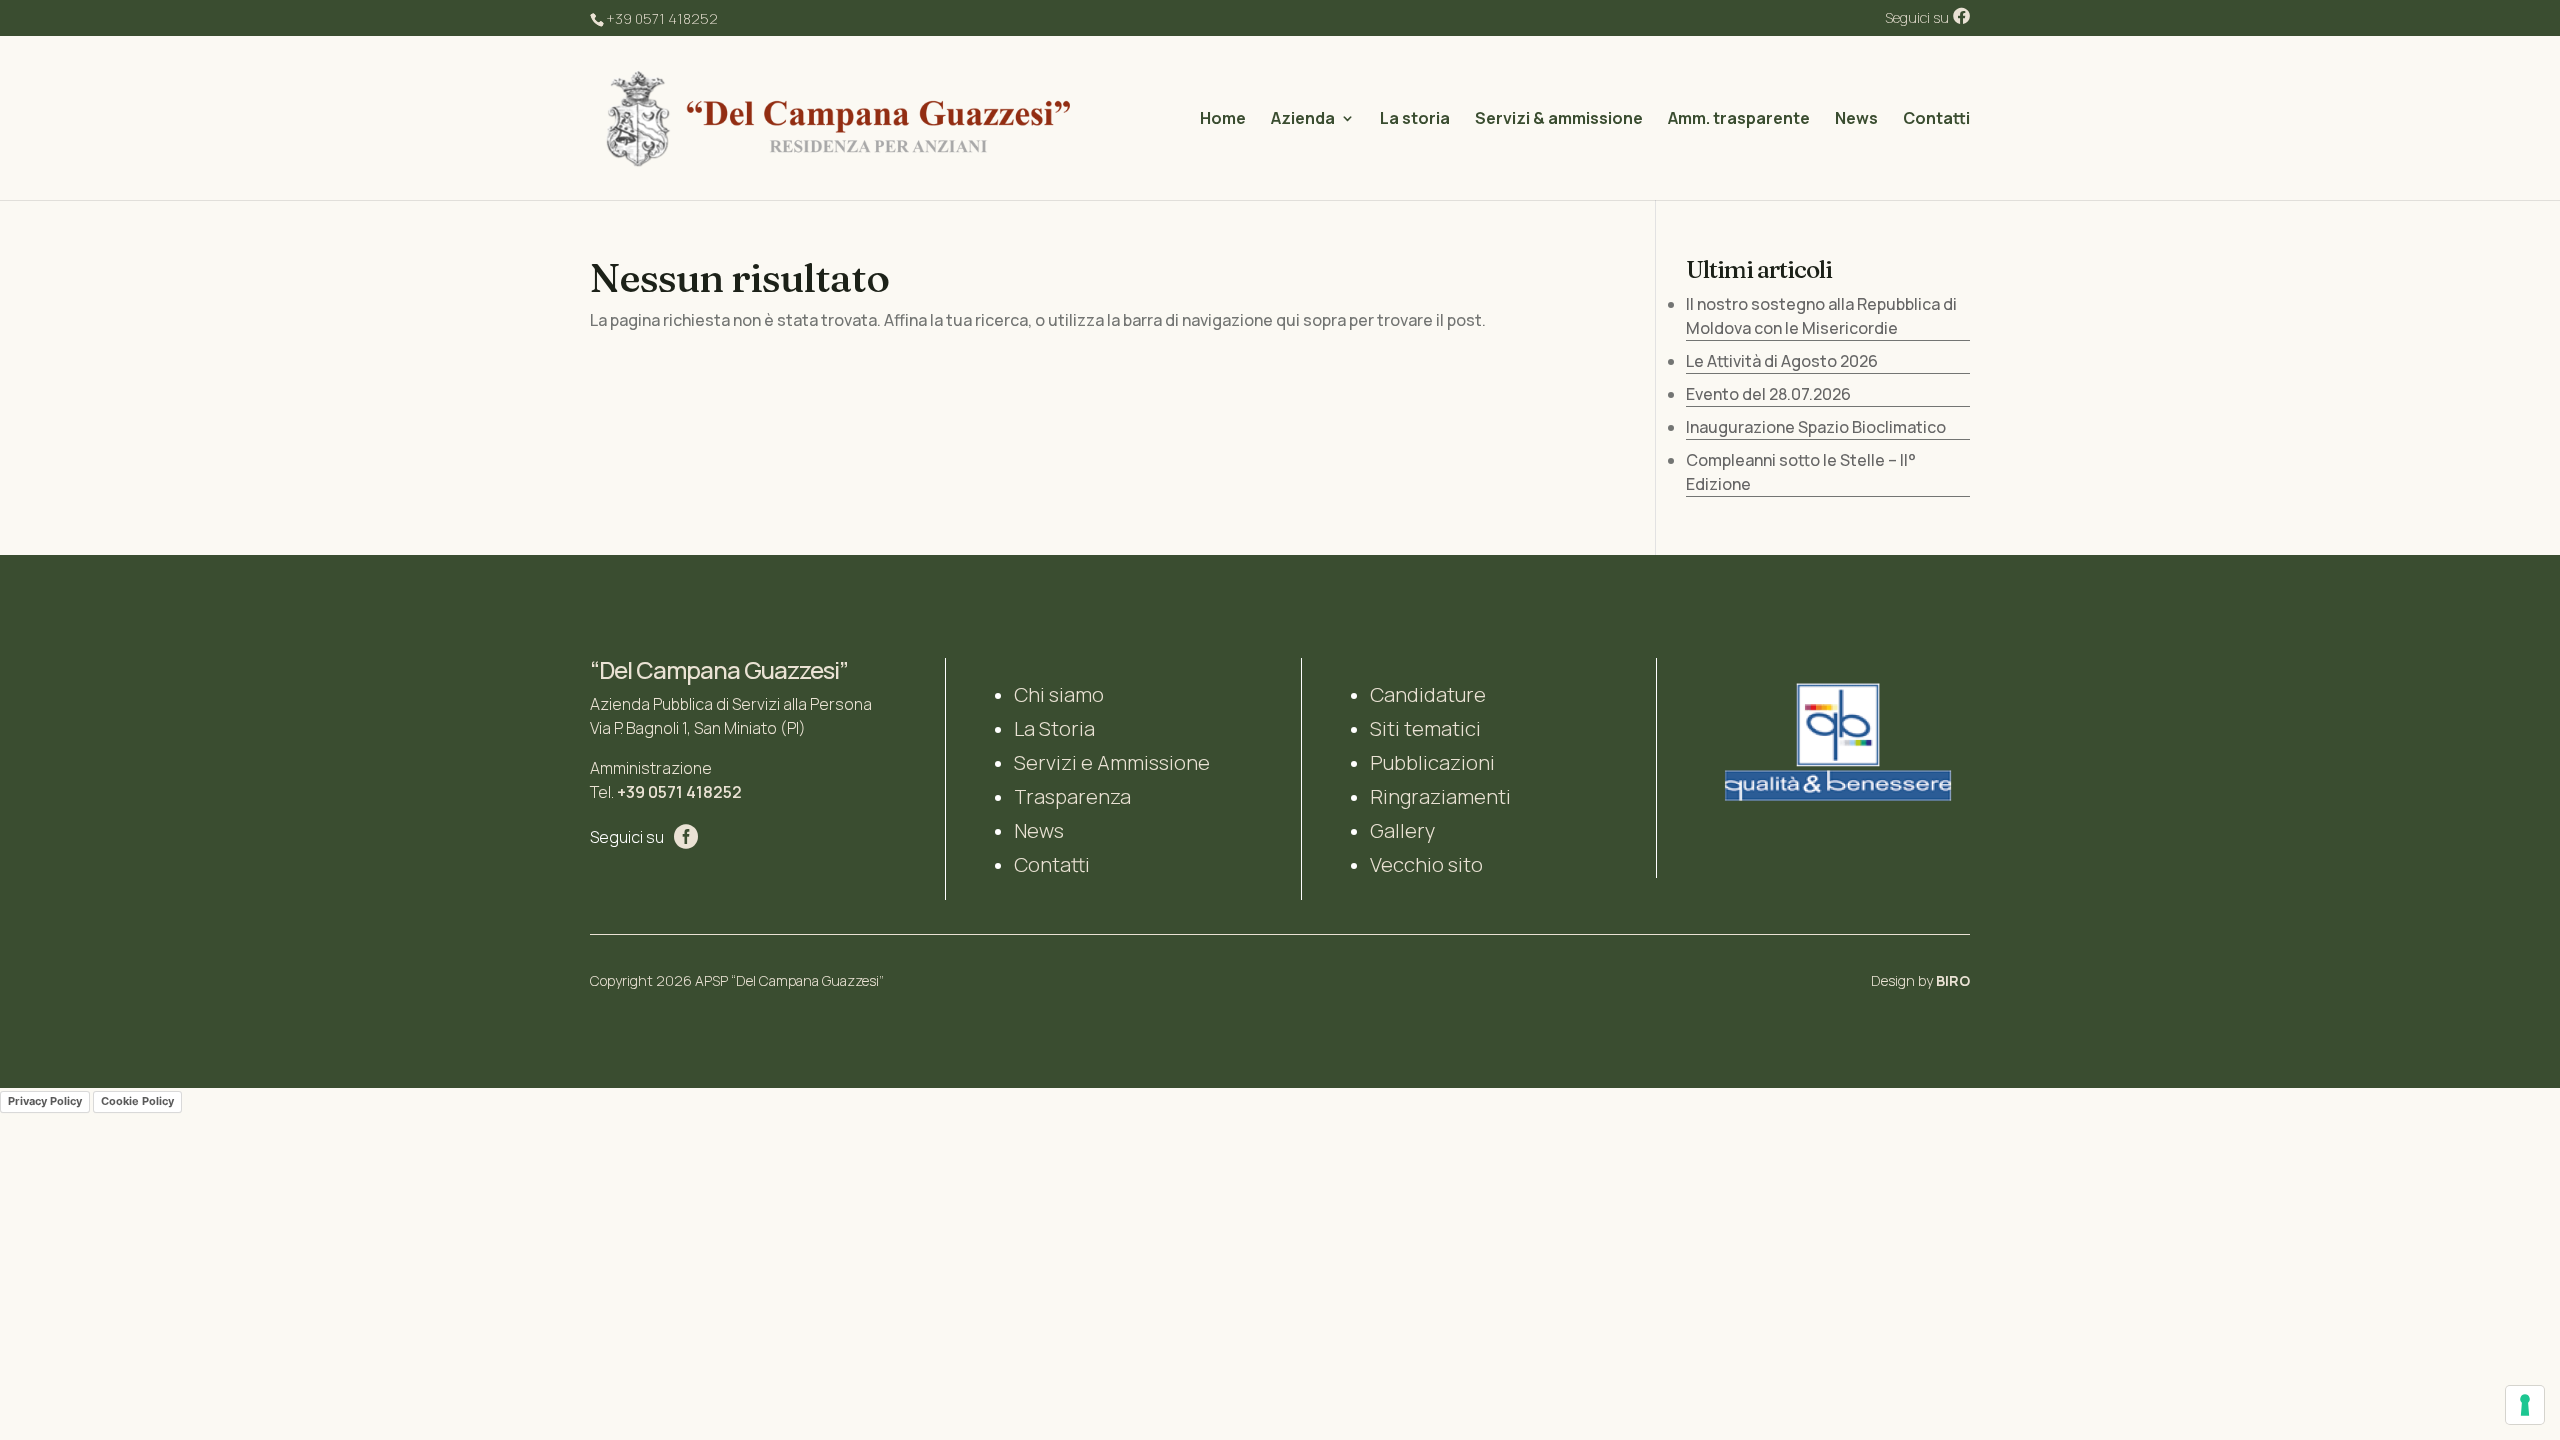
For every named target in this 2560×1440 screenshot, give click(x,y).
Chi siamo (1059, 694)
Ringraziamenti (1440, 796)
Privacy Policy (45, 1101)
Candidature (1428, 694)
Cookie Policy (137, 1101)
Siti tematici (1425, 728)
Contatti (1936, 120)
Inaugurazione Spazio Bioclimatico (1816, 427)
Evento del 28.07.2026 (1768, 394)
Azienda (1303, 120)
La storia (1415, 120)
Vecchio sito (1426, 864)
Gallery (1402, 830)
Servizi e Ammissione (1112, 762)
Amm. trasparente (1739, 120)
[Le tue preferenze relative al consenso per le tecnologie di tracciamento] (2525, 1405)
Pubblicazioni (1432, 762)
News (1856, 120)
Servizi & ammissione (1559, 120)
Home (1223, 120)
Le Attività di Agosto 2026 (1782, 361)
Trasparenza (1072, 796)
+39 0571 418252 (679, 792)
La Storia (1054, 728)
